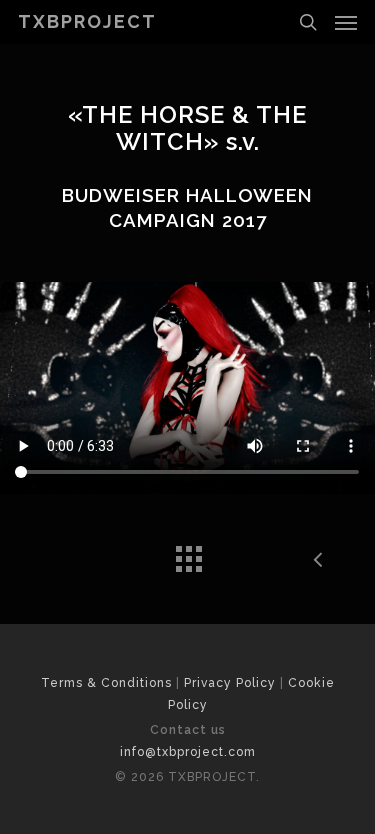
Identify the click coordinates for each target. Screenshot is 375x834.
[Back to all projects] (188, 554)
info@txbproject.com (188, 752)
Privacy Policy (230, 683)
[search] (308, 22)
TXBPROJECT (87, 22)
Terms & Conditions (106, 683)
